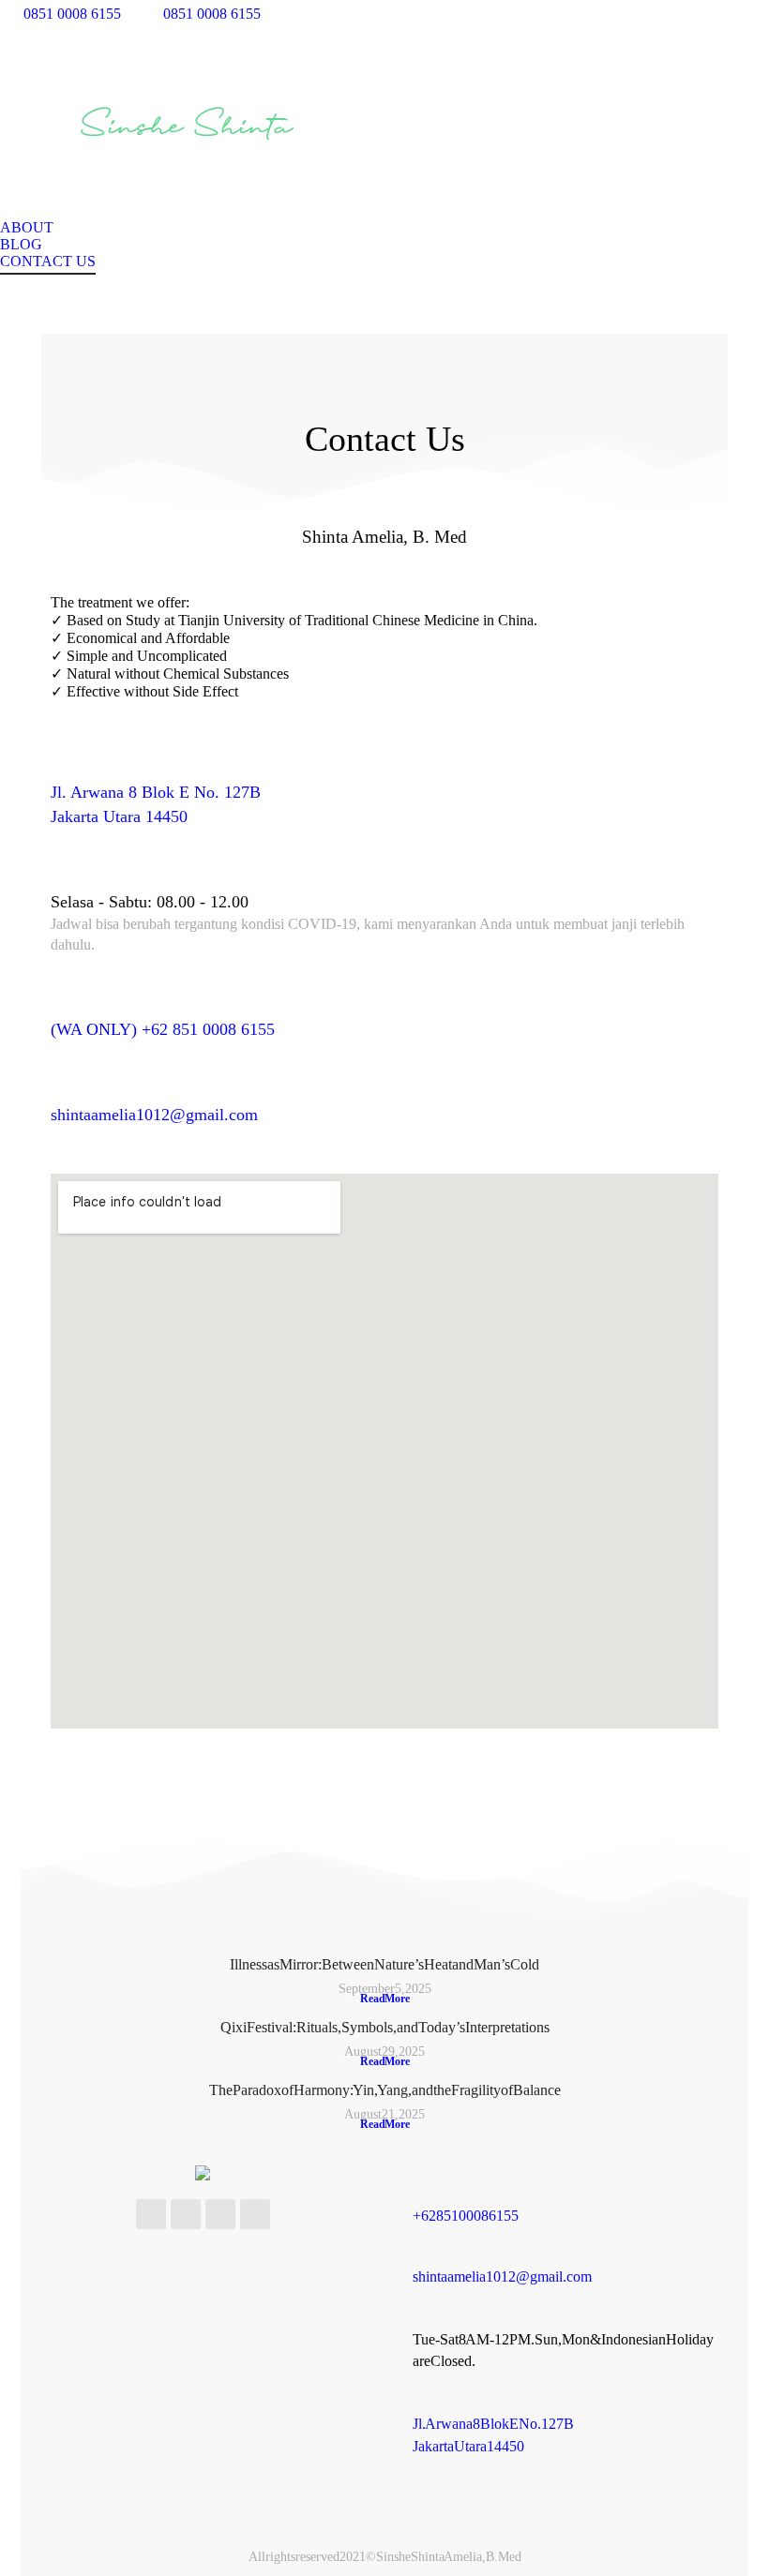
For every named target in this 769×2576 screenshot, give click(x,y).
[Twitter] (186, 2214)
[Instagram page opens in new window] (596, 14)
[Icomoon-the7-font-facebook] (151, 2214)
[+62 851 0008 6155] (424, 2195)
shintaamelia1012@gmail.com (154, 1115)
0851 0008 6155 (72, 14)
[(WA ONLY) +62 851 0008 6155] (66, 999)
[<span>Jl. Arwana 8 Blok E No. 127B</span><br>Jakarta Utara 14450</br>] (66, 762)
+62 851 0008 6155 (466, 2216)
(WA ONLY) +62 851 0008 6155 (163, 1029)
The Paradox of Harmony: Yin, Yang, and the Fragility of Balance (385, 2090)
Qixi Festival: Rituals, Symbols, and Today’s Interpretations (385, 2027)
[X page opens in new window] (567, 14)
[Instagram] (220, 2214)
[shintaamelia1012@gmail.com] (66, 1085)
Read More (385, 1999)
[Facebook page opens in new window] (539, 14)
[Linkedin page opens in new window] (624, 14)
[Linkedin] (255, 2214)
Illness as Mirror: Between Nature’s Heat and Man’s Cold (384, 1964)
